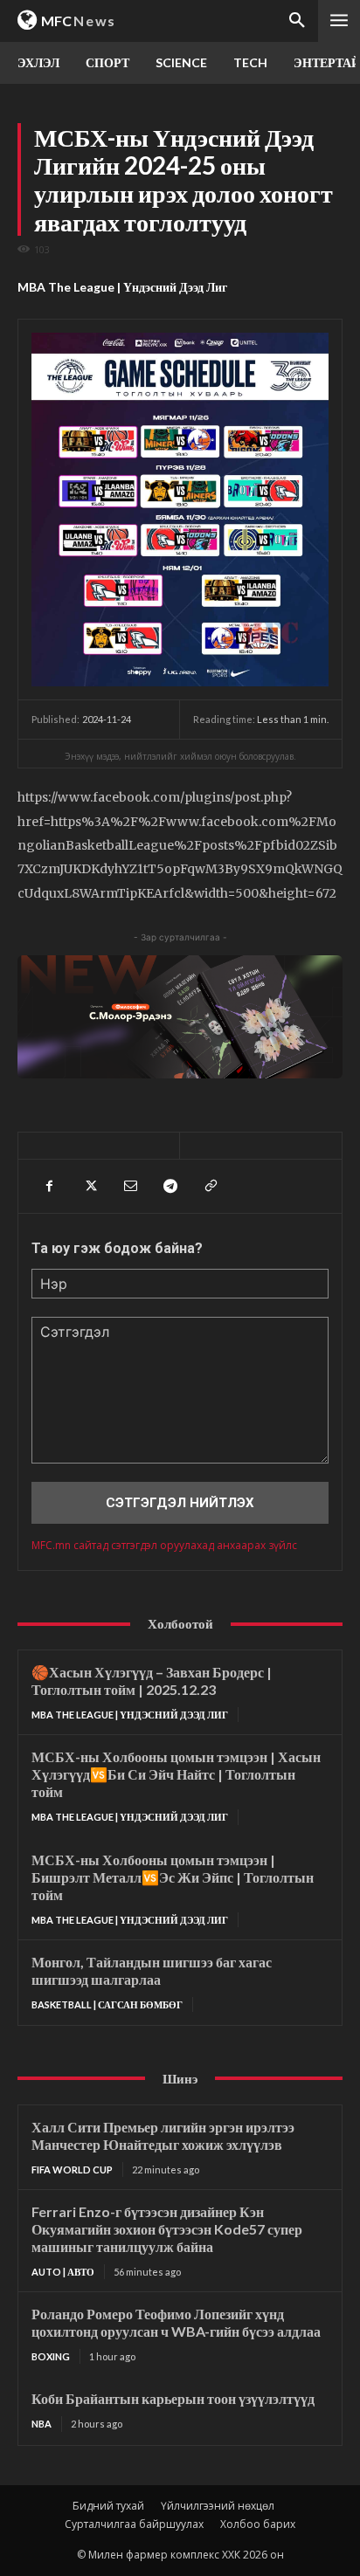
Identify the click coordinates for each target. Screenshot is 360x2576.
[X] (89, 1186)
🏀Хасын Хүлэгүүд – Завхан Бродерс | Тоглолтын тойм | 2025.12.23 (152, 1681)
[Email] (129, 1186)
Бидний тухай (108, 2506)
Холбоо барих (258, 2524)
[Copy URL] (210, 1186)
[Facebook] (49, 1186)
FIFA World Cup (72, 2170)
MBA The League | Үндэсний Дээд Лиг (122, 287)
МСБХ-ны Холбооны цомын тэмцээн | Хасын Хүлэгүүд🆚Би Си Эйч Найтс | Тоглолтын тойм (176, 1774)
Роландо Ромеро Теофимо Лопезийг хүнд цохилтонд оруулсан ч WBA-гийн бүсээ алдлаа (176, 2322)
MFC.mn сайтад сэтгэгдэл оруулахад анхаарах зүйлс (164, 1545)
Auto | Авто (63, 2272)
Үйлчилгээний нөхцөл (218, 2506)
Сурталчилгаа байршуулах (134, 2524)
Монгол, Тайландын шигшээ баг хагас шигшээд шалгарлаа (152, 1970)
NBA (42, 2424)
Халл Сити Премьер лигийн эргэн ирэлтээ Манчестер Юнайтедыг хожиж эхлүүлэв (163, 2135)
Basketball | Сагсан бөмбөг (107, 2004)
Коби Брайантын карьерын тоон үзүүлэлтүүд (173, 2398)
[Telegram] (170, 1186)
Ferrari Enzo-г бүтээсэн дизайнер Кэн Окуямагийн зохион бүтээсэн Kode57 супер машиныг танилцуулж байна (167, 2229)
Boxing (51, 2356)
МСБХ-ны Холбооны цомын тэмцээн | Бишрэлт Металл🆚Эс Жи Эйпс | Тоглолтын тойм (173, 1877)
